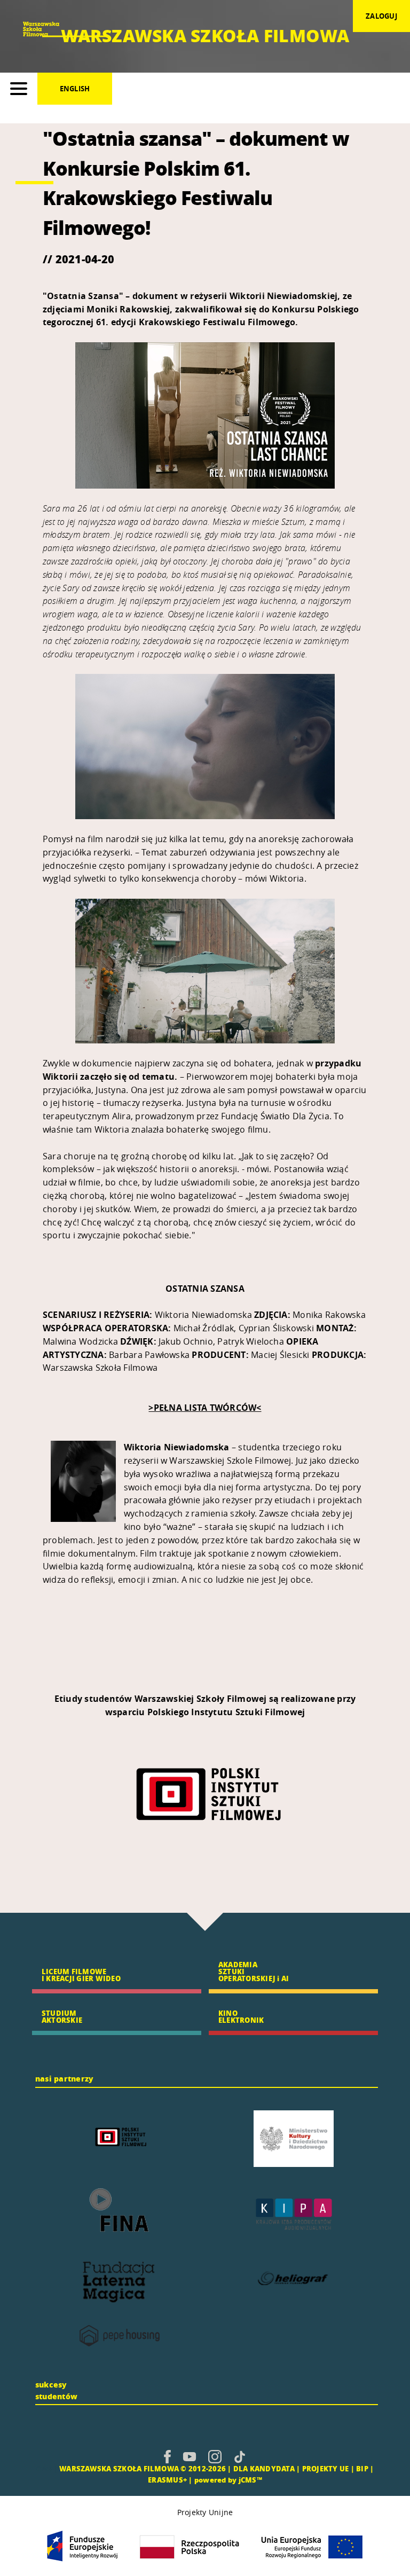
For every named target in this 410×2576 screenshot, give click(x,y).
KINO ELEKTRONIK (241, 2016)
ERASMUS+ (167, 2480)
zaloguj (381, 16)
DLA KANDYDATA (264, 2468)
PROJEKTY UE (326, 2468)
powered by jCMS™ (228, 2480)
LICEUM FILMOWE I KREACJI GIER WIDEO (81, 1975)
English (75, 89)
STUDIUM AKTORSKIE (62, 2016)
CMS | (47, 2468)
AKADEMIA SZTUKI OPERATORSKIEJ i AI (254, 1971)
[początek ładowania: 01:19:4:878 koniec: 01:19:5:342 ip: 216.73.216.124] (167, 2456)
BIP (362, 2468)
